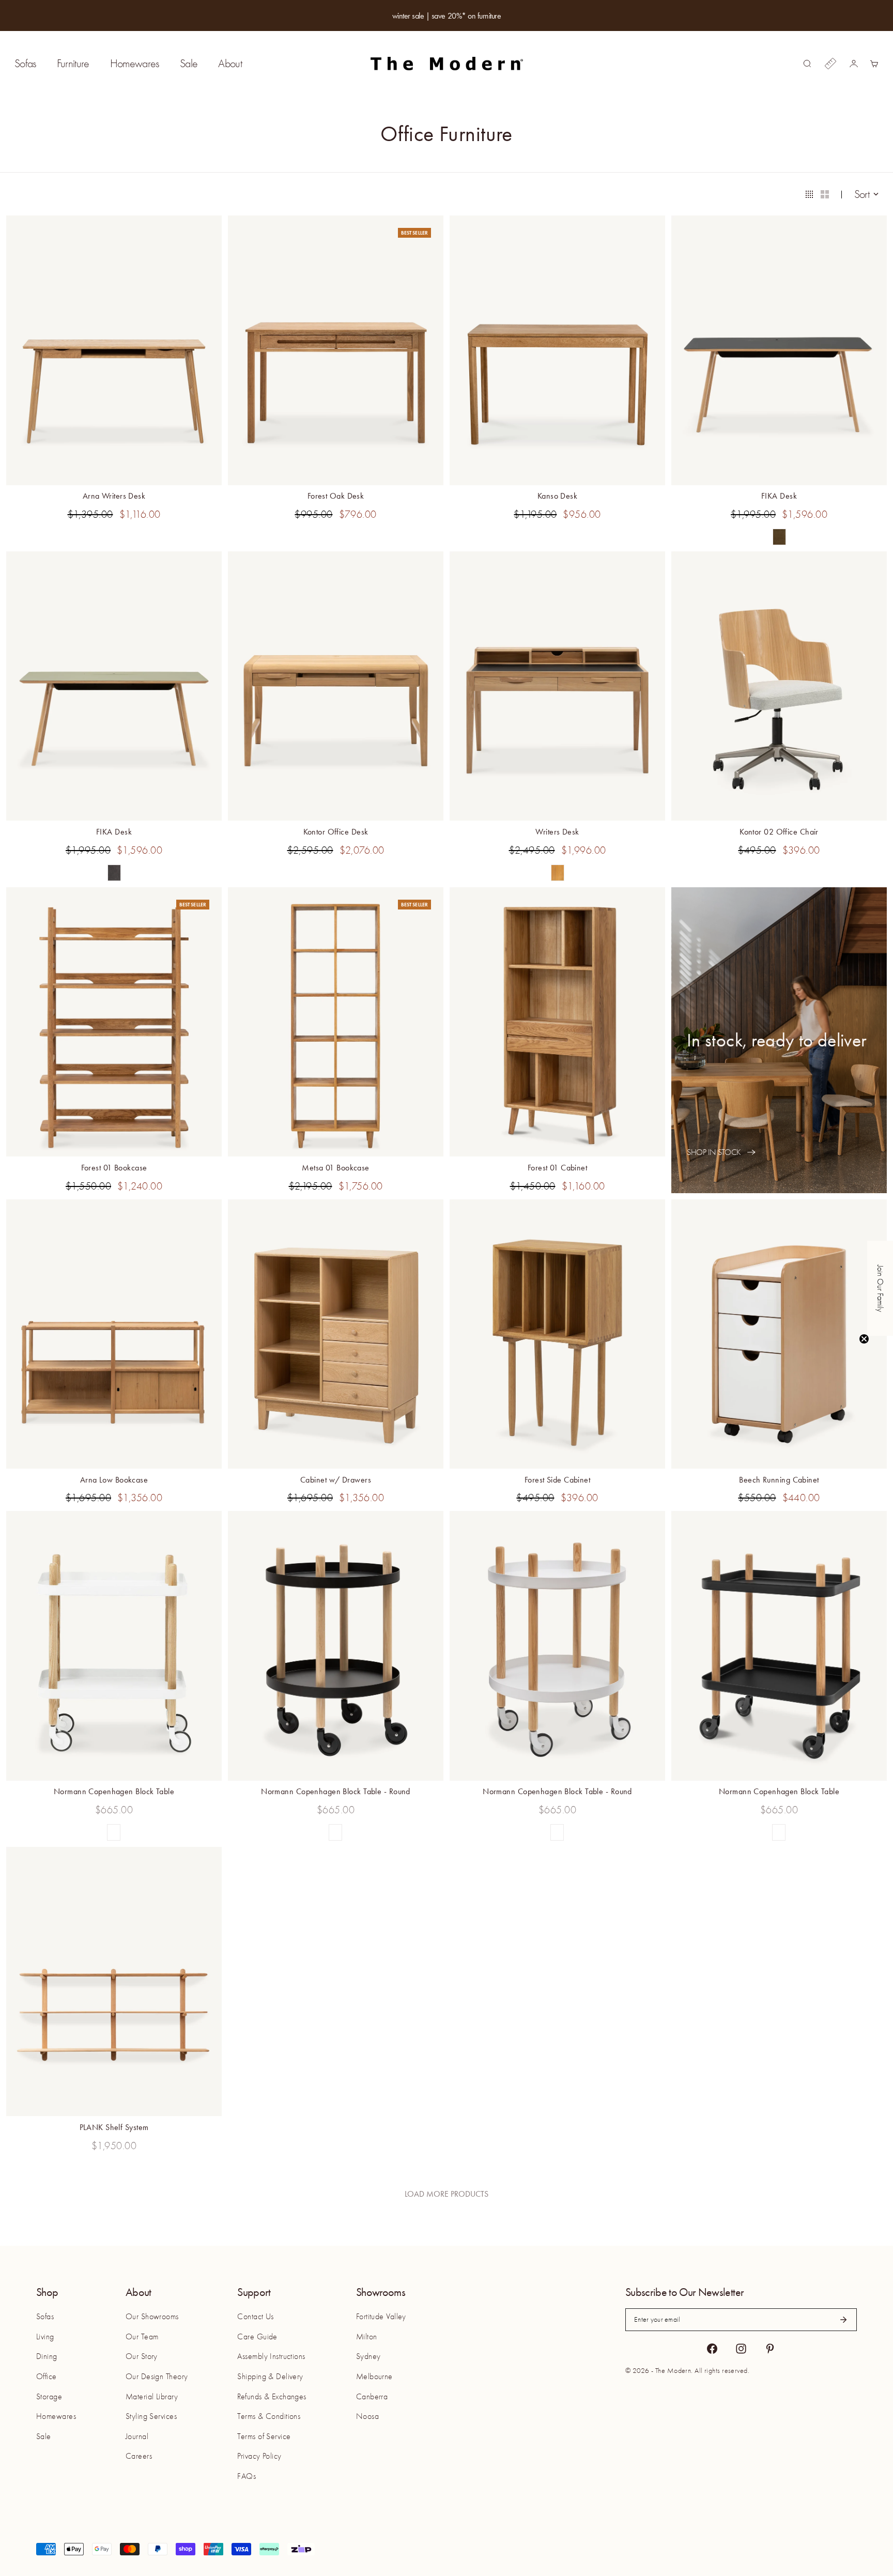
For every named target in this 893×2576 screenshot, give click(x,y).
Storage (49, 2397)
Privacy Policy (259, 2456)
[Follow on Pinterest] (770, 2349)
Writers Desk (557, 833)
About (230, 64)
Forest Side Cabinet (557, 1481)
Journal (137, 2436)
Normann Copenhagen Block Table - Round (336, 1793)
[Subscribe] (843, 2320)
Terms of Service (264, 2436)
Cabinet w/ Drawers (336, 1481)
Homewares (135, 64)
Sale (189, 64)
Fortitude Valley (381, 2317)
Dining (47, 2356)
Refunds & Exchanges (272, 2397)
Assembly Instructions (271, 2356)
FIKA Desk (779, 497)
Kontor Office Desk (336, 833)
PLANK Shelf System (114, 2128)
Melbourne (374, 2377)
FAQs (247, 2476)
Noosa (367, 2416)
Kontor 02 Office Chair (779, 833)
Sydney (368, 2356)
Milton (367, 2337)
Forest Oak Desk (336, 497)
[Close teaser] (864, 1339)
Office (47, 2377)
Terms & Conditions (269, 2416)
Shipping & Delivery (270, 2377)
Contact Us (255, 2317)
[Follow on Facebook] (712, 2349)
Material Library (152, 2397)
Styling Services (151, 2416)
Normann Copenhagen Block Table (114, 1793)
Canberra (372, 2397)
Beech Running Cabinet (779, 1481)
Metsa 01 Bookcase (335, 1169)
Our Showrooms (152, 2317)
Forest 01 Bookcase (114, 1169)
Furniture (73, 64)
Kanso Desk (557, 497)
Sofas (25, 64)
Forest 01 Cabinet (557, 1169)
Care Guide (257, 2337)
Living (45, 2337)
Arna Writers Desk (114, 497)
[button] (880, 1288)
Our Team (142, 2337)
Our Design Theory (157, 2377)
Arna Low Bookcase (114, 1481)
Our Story (142, 2356)
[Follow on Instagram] (741, 2349)
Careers (139, 2456)
